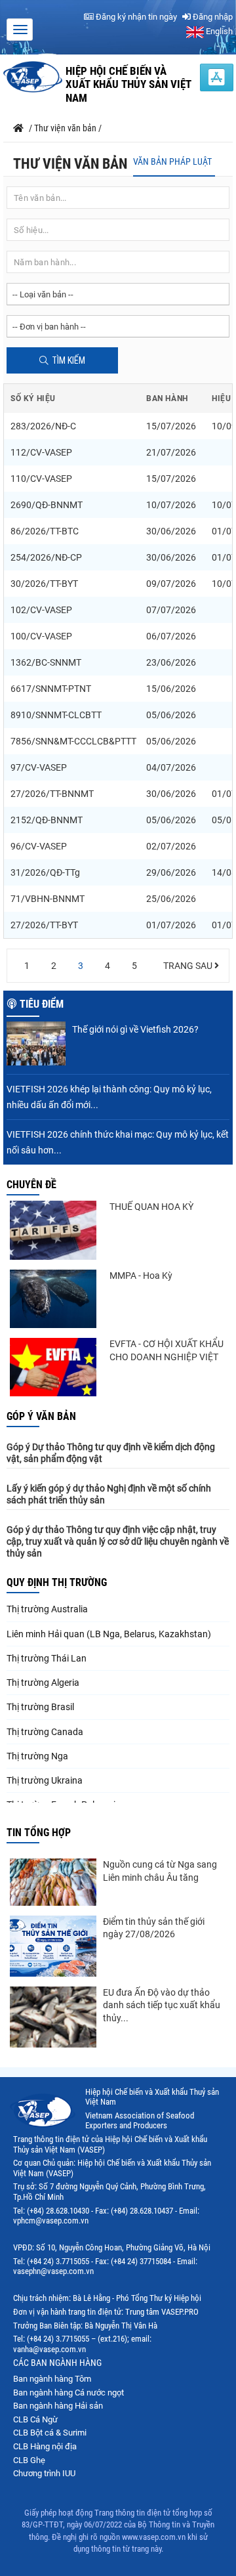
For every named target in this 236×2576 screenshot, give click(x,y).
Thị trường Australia (47, 1609)
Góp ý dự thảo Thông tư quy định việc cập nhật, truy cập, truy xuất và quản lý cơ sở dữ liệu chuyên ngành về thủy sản (118, 1541)
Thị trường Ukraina (45, 1780)
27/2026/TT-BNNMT (52, 794)
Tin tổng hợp (39, 1833)
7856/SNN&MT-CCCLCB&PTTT (73, 741)
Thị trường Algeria (43, 1683)
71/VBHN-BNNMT (48, 899)
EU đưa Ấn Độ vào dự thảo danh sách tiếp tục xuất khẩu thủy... (162, 2005)
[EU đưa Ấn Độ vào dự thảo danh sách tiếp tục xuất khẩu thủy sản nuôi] (53, 2017)
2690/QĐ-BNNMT (47, 505)
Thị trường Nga (37, 1756)
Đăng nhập (212, 17)
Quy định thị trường (57, 1582)
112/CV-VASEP (41, 452)
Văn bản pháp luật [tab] (172, 161)
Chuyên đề (31, 1185)
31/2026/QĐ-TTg (45, 872)
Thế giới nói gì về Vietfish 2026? (135, 1029)
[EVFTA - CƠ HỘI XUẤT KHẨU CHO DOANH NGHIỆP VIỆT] (53, 1367)
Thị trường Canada (45, 1732)
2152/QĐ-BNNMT (47, 820)
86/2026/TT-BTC (45, 531)
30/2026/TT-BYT (44, 584)
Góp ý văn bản (41, 1416)
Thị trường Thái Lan (47, 1658)
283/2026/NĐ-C (43, 426)
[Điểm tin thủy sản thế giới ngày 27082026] (53, 1946)
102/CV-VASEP (41, 610)
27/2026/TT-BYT (44, 925)
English (218, 31)
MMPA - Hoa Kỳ (141, 1276)
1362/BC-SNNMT (46, 662)
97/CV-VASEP (39, 767)
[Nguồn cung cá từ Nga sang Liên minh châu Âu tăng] (53, 1882)
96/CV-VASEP (39, 846)
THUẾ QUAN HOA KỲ (151, 1207)
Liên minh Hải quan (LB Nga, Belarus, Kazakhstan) (109, 1634)
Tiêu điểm (42, 1004)
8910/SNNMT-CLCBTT (56, 715)
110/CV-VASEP (41, 479)
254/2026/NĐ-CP (46, 557)
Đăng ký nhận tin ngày (135, 17)
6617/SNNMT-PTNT (51, 689)
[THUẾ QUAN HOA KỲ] (53, 1230)
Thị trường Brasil (40, 1707)
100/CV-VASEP (41, 636)
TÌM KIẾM (69, 360)
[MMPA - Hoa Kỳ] (53, 1299)
